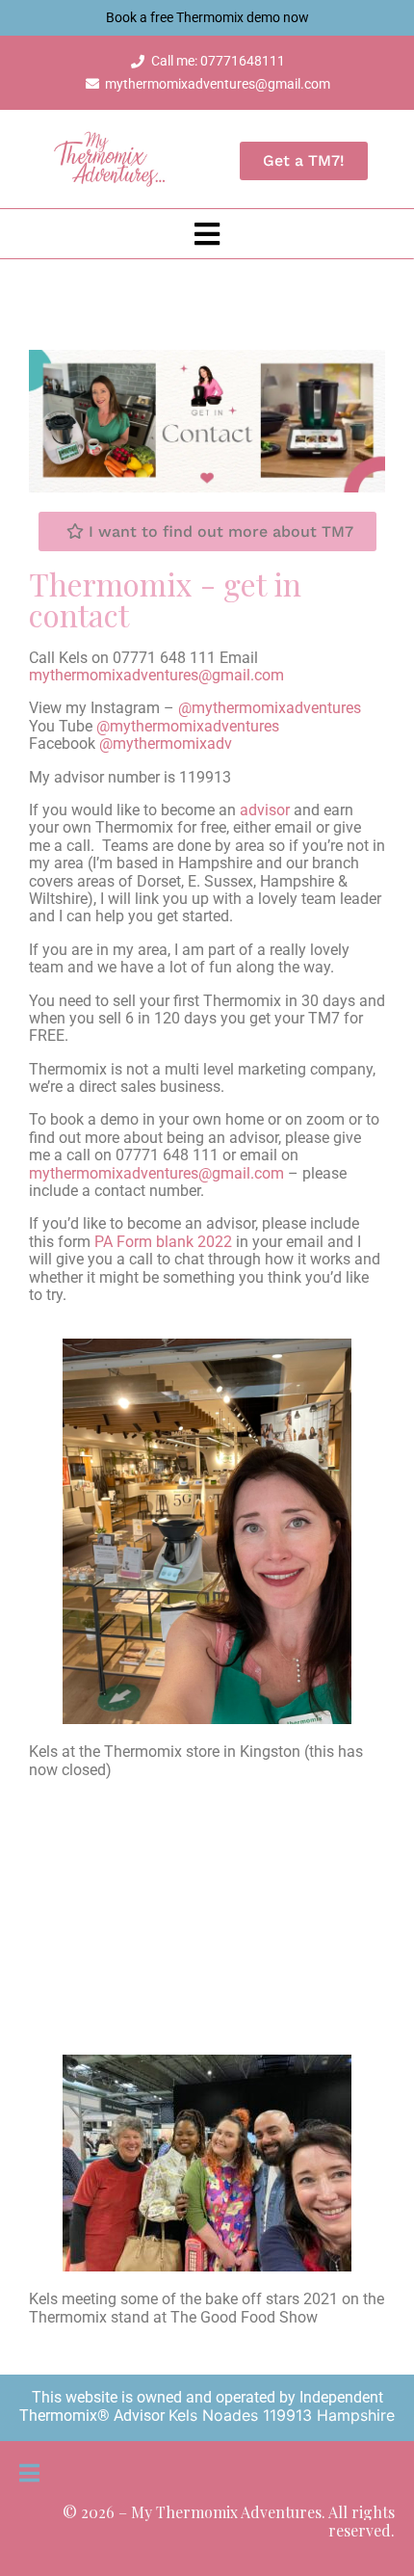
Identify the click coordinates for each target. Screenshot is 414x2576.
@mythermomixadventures (270, 708)
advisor (265, 810)
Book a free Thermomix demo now (207, 17)
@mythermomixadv (166, 744)
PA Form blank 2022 (163, 1242)
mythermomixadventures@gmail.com (156, 675)
